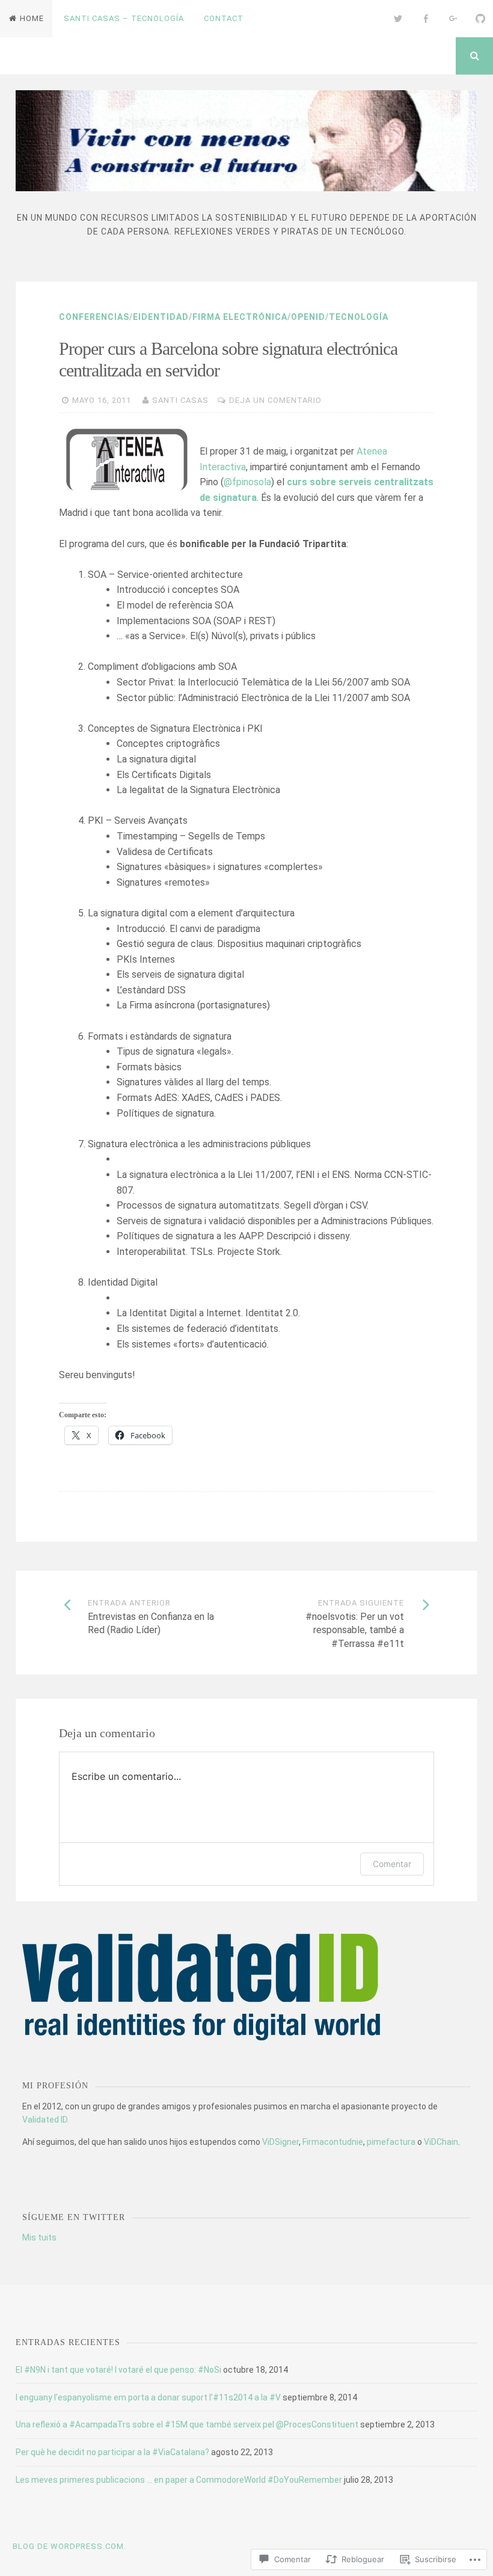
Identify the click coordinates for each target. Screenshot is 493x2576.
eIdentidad (161, 317)
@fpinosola (247, 482)
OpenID (308, 317)
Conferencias (94, 317)
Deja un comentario (275, 400)
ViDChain (441, 2142)
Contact (224, 18)
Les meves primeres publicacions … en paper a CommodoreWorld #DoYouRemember (179, 2480)
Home (32, 18)
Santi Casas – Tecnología (124, 18)
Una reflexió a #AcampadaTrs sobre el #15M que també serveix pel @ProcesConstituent (187, 2424)
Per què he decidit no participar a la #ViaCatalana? (112, 2452)
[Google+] (453, 19)
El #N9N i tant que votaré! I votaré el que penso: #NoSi (118, 2370)
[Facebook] (426, 19)
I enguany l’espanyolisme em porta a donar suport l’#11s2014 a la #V (148, 2397)
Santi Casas (180, 400)
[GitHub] (480, 19)
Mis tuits (39, 2237)
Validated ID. (46, 2120)
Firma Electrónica (240, 317)
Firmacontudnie (333, 2142)
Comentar (392, 1864)
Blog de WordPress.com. (69, 2546)
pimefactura (391, 2142)
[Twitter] (399, 19)
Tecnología (359, 317)
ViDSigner (280, 2142)
